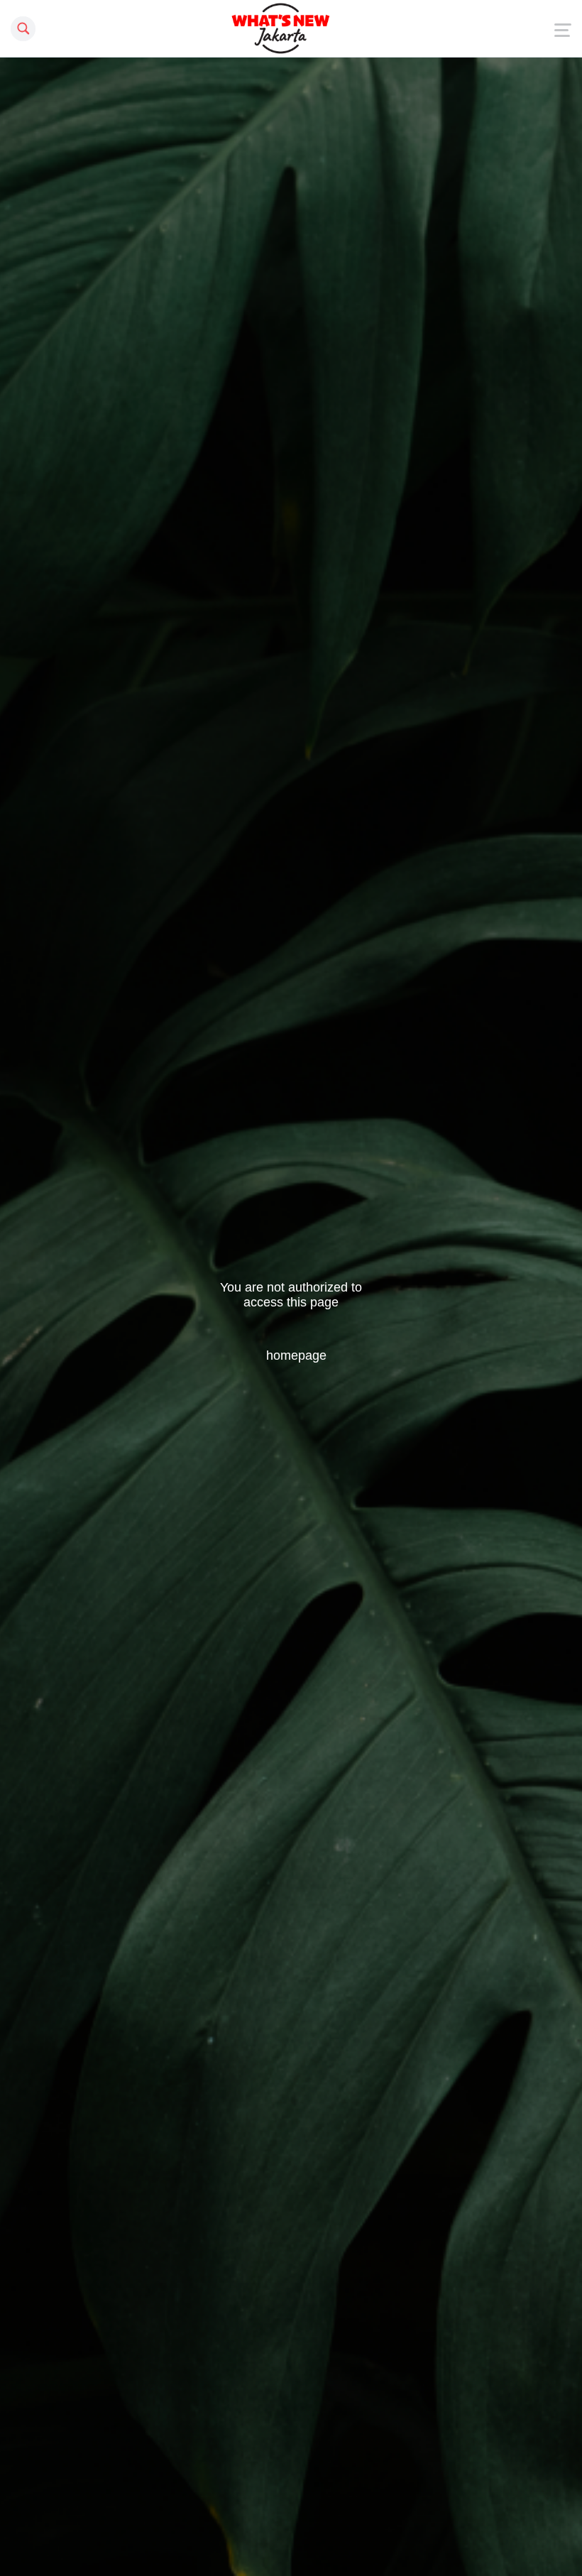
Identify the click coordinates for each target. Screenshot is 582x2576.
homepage (296, 1355)
